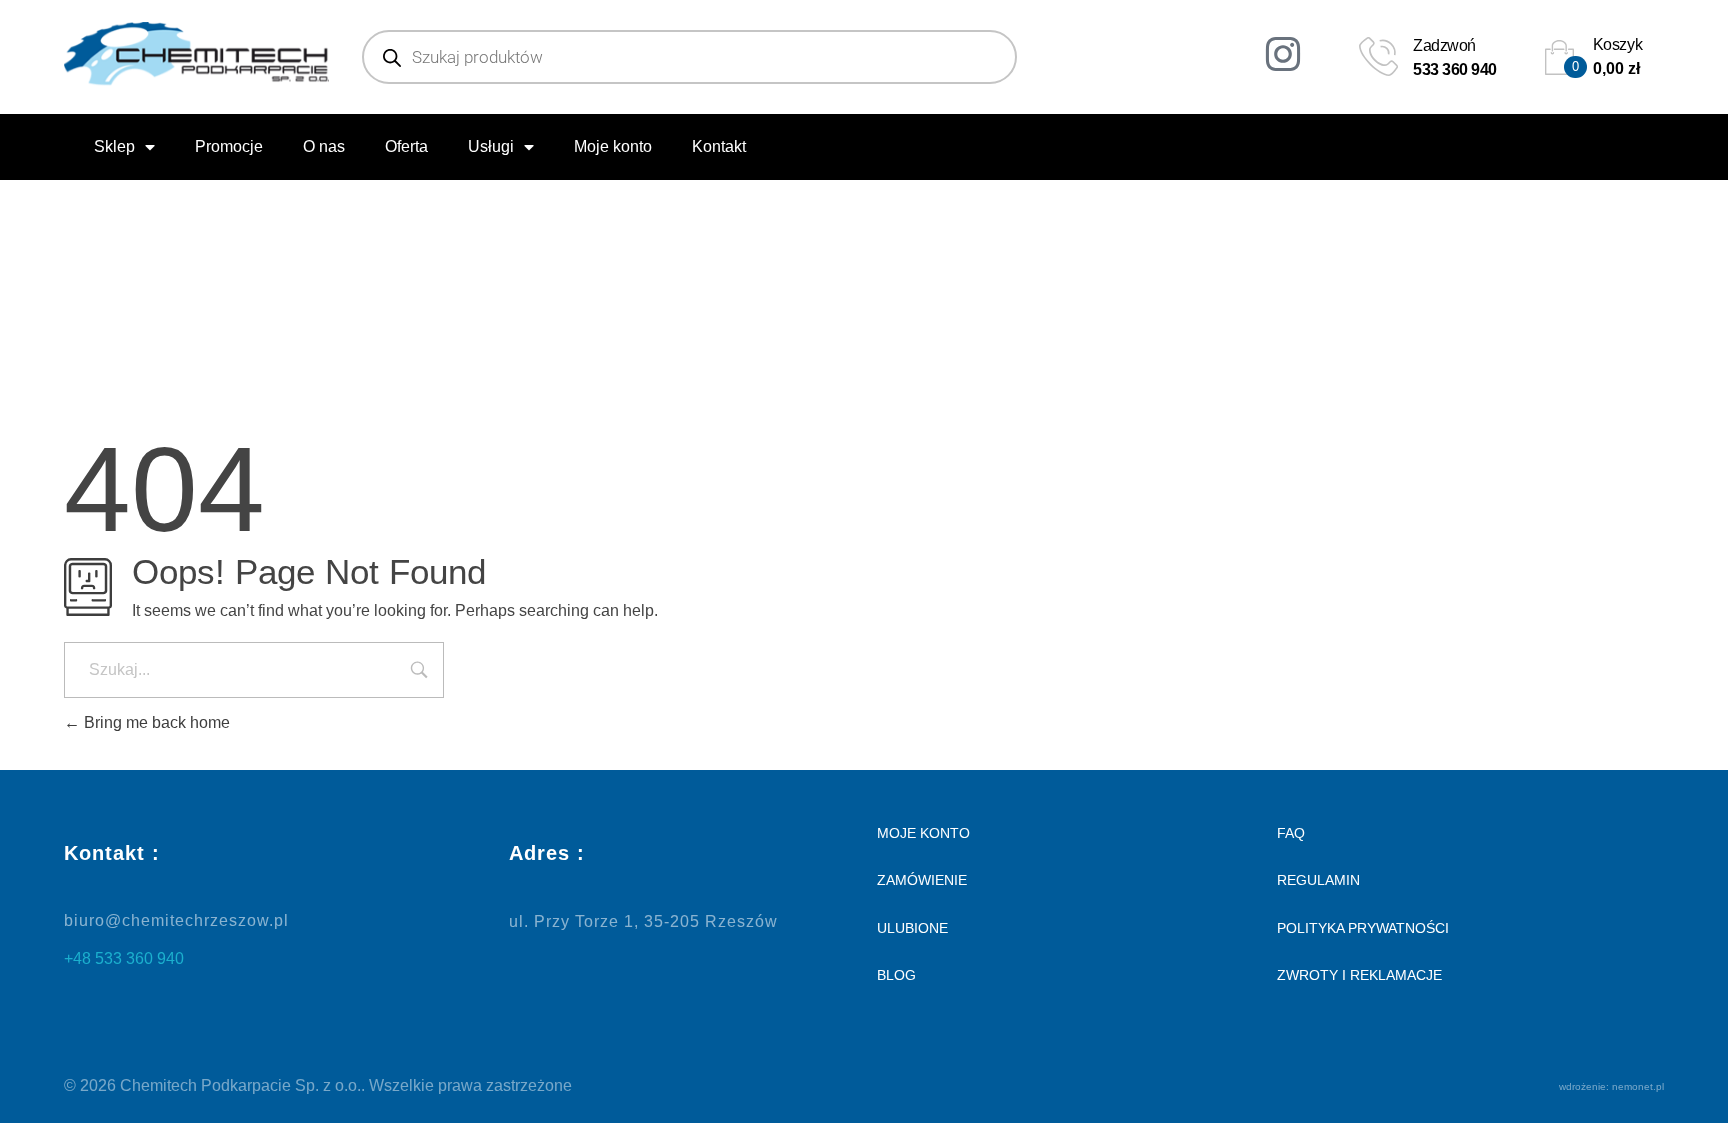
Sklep (114, 146)
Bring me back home (155, 722)
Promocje (229, 146)
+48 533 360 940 (124, 958)
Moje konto (613, 146)
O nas (324, 146)
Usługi (491, 146)
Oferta (406, 146)
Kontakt (719, 146)
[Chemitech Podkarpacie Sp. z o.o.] (196, 53)
